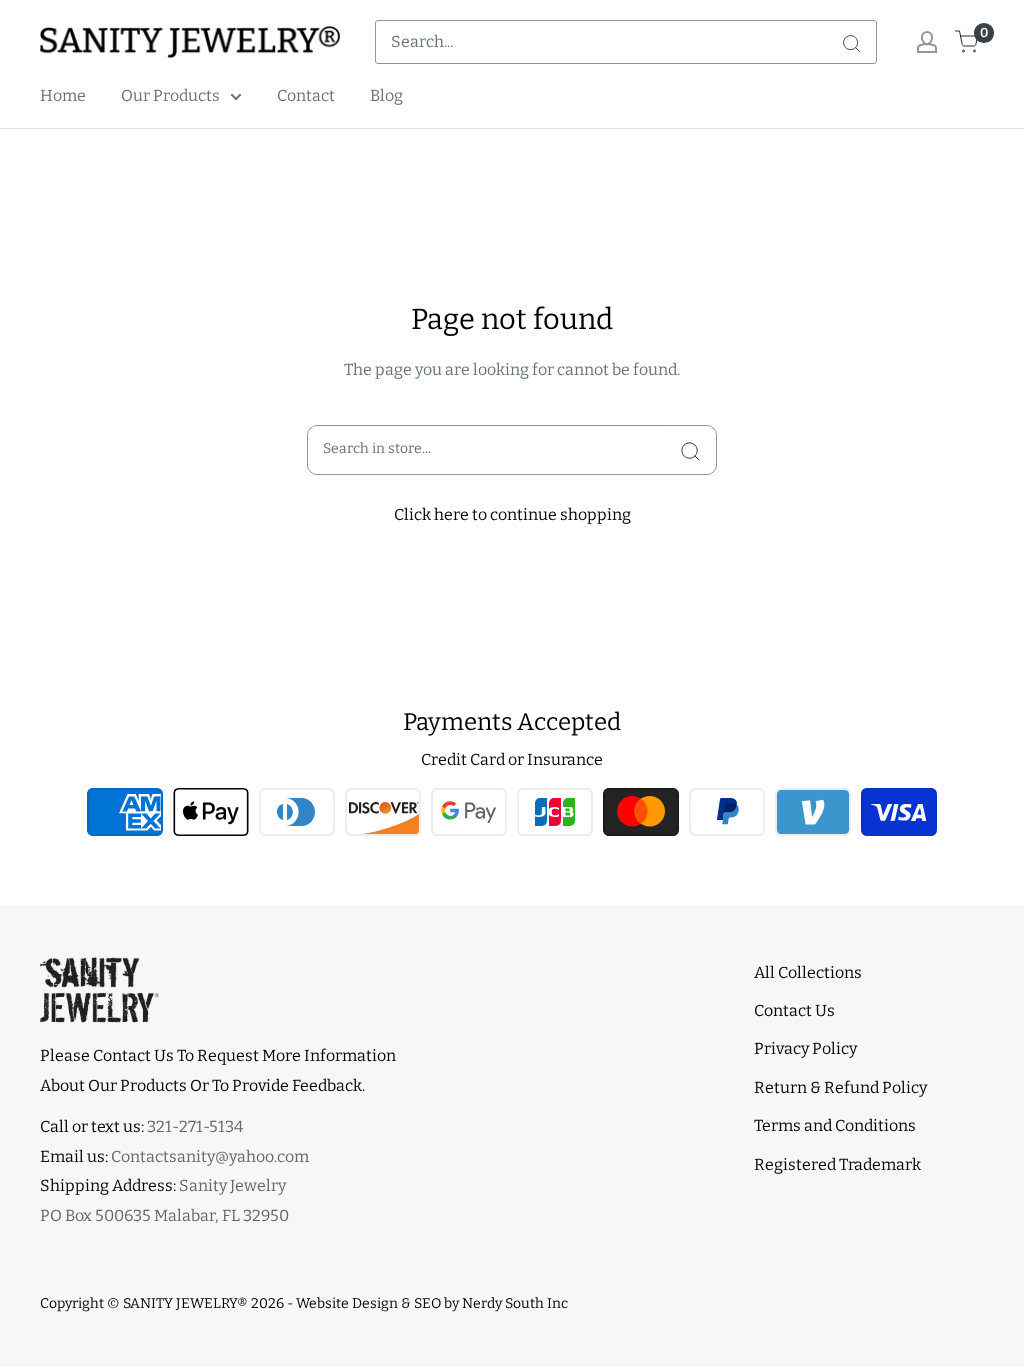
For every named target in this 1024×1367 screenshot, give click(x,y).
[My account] (927, 42)
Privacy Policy (805, 1048)
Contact (306, 95)
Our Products (170, 95)
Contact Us (794, 1010)
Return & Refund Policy (840, 1087)
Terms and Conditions (835, 1125)
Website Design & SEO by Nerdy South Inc (432, 1303)
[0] (967, 42)
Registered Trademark (837, 1164)
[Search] (851, 42)
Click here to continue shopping (512, 514)
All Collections (808, 972)
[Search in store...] (690, 450)
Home (63, 95)
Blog (386, 95)
